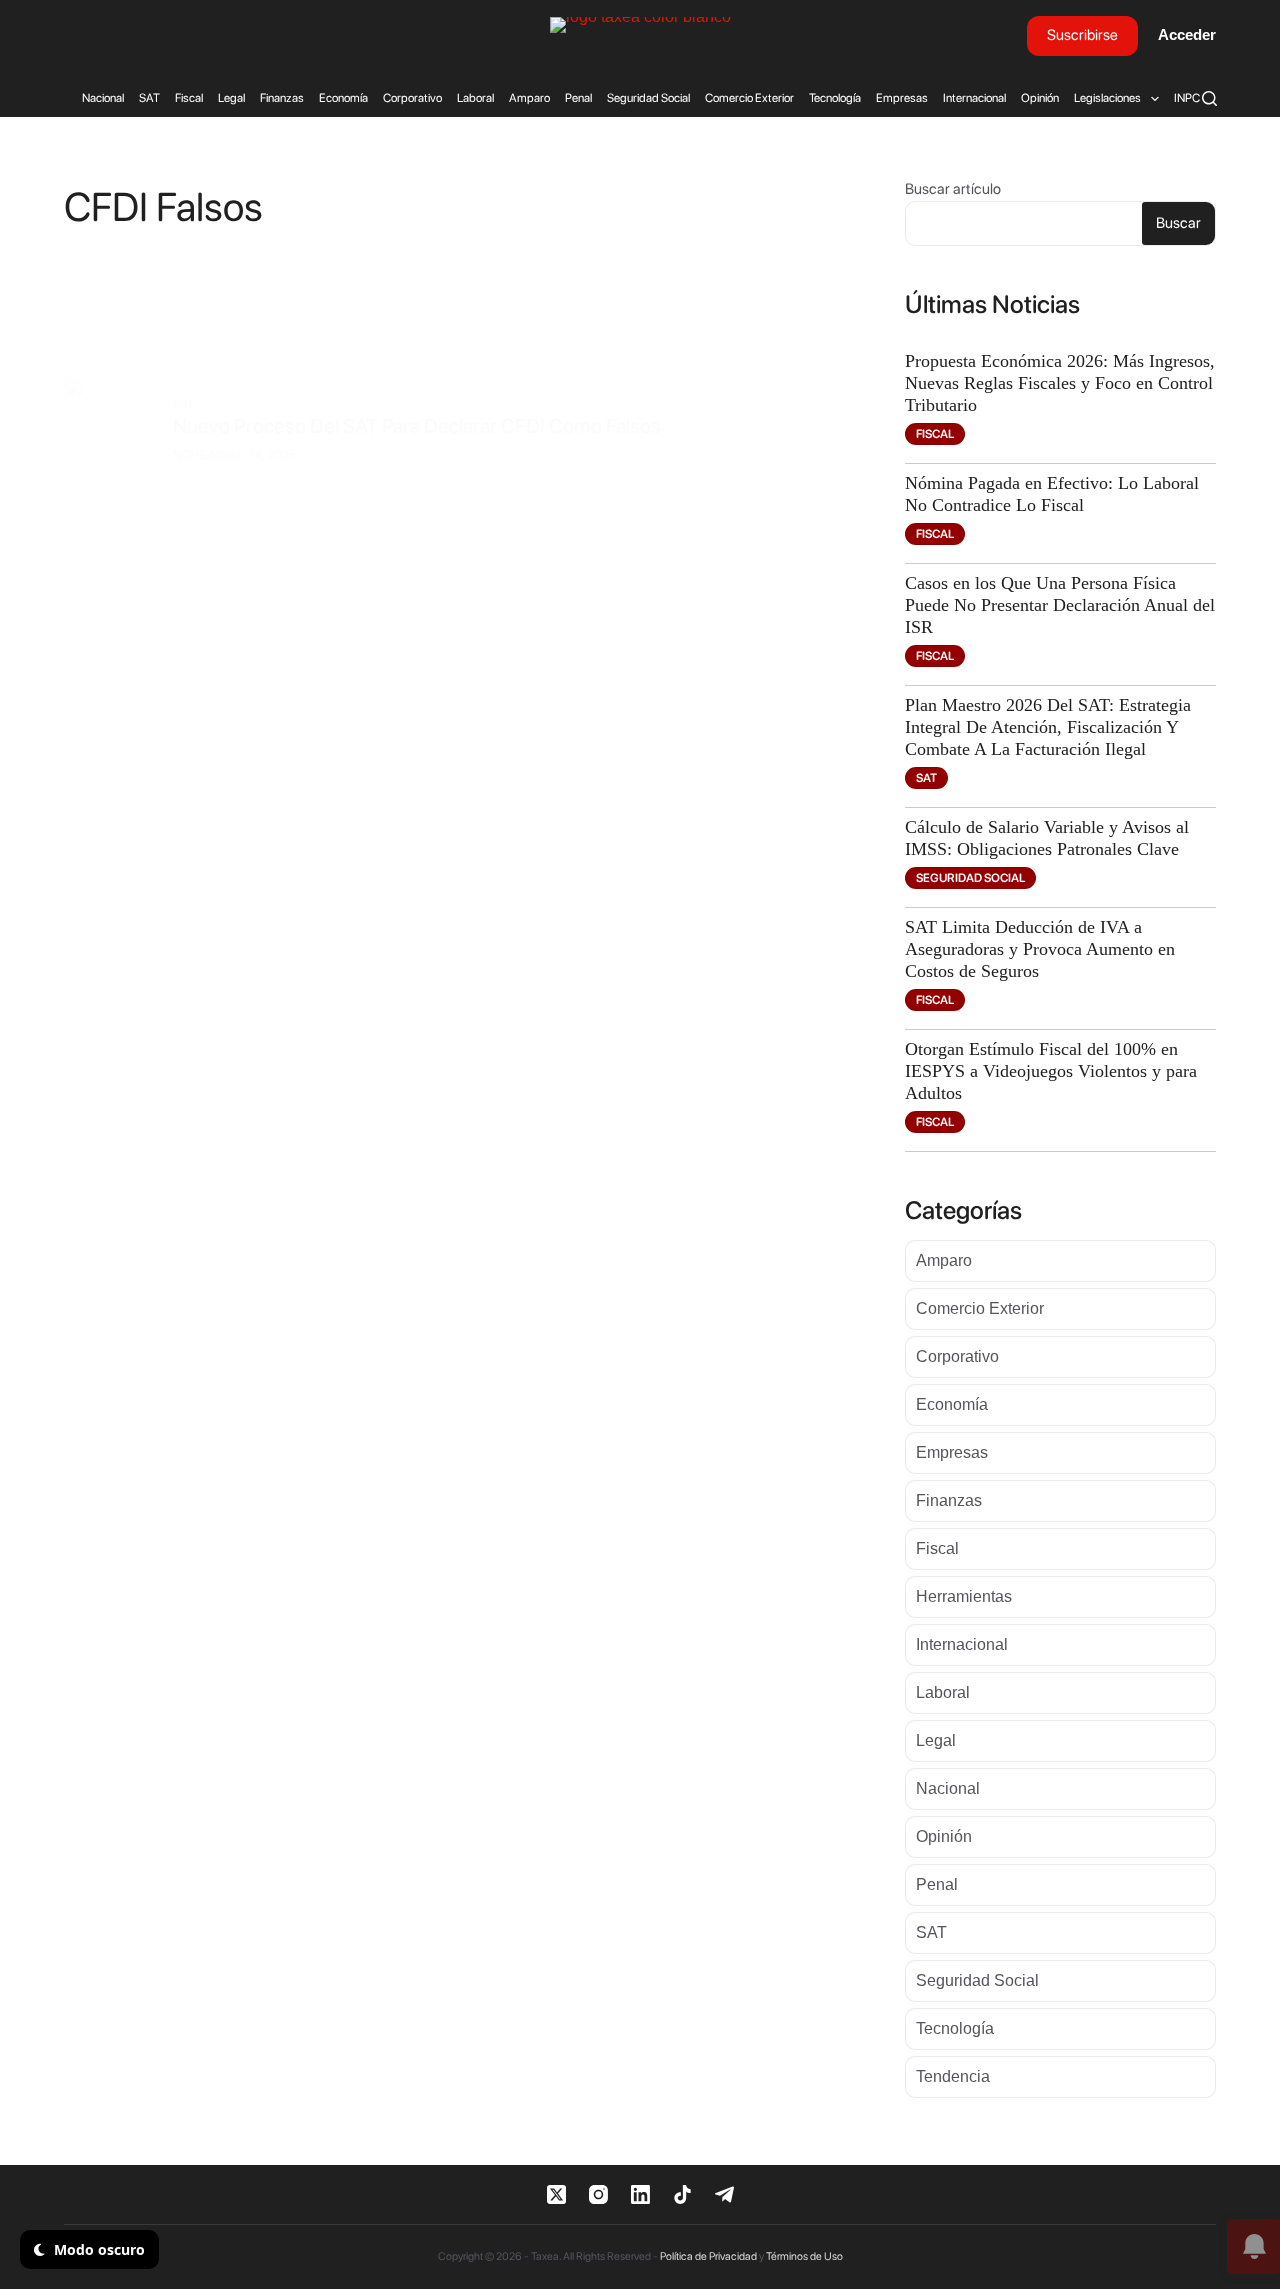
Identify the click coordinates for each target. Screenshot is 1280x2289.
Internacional (974, 98)
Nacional (103, 98)
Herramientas (964, 1596)
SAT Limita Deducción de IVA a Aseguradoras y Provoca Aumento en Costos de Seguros (1040, 949)
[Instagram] (598, 2194)
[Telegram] (724, 2194)
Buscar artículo (953, 189)
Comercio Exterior (749, 98)
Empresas (902, 98)
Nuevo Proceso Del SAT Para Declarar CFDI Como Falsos (417, 426)
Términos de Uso (804, 2256)
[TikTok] (682, 2194)
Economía (343, 98)
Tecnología (835, 98)
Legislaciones (1107, 98)
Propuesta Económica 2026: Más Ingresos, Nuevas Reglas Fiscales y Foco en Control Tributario (1060, 383)
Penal (578, 98)
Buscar (1178, 223)
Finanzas (282, 98)
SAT (149, 98)
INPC (1187, 98)
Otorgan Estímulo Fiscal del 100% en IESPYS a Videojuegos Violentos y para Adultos (1051, 1071)
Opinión (1040, 98)
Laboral (475, 98)
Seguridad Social (648, 98)
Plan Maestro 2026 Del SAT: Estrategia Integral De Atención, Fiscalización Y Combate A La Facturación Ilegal (1048, 727)
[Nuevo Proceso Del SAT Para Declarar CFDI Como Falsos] (103, 429)
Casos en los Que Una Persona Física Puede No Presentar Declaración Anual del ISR (1060, 605)
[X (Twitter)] (556, 2194)
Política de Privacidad (708, 2256)
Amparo (529, 98)
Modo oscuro (97, 2249)
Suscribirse (1082, 35)
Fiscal (189, 98)
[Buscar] (1209, 98)
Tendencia (953, 2076)
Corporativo (412, 98)
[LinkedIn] (640, 2194)
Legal (231, 98)
